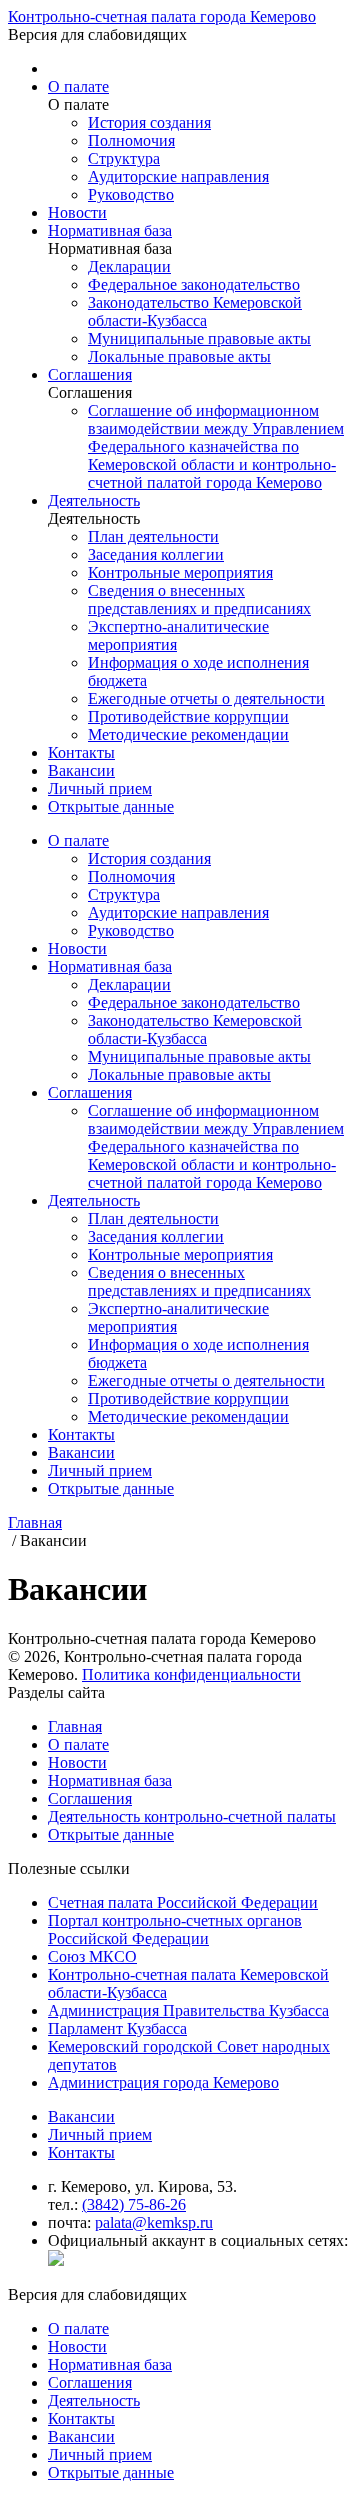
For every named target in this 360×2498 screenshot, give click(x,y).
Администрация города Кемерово (163, 2082)
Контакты (81, 752)
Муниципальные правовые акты (199, 338)
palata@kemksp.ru (154, 2222)
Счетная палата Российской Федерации (183, 1902)
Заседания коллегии (156, 554)
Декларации (129, 266)
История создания (149, 122)
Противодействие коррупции (188, 716)
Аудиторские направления (178, 176)
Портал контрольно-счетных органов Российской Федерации (175, 1929)
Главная (75, 1726)
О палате (78, 86)
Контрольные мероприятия (180, 572)
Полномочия (131, 140)
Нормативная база (110, 230)
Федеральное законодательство (194, 284)
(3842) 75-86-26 (134, 2204)
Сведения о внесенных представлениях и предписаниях (199, 599)
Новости (77, 212)
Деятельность (94, 500)
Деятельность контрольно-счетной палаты (192, 1816)
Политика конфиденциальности (191, 1674)
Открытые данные (111, 806)
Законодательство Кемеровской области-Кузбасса (195, 311)
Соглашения (90, 374)
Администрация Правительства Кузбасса (188, 2010)
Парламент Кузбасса (117, 2028)
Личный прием (100, 788)
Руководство (131, 194)
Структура (124, 158)
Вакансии (81, 770)
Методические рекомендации (188, 734)
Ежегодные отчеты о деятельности (206, 698)
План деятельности (153, 536)
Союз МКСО (92, 1956)
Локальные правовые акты (179, 356)
